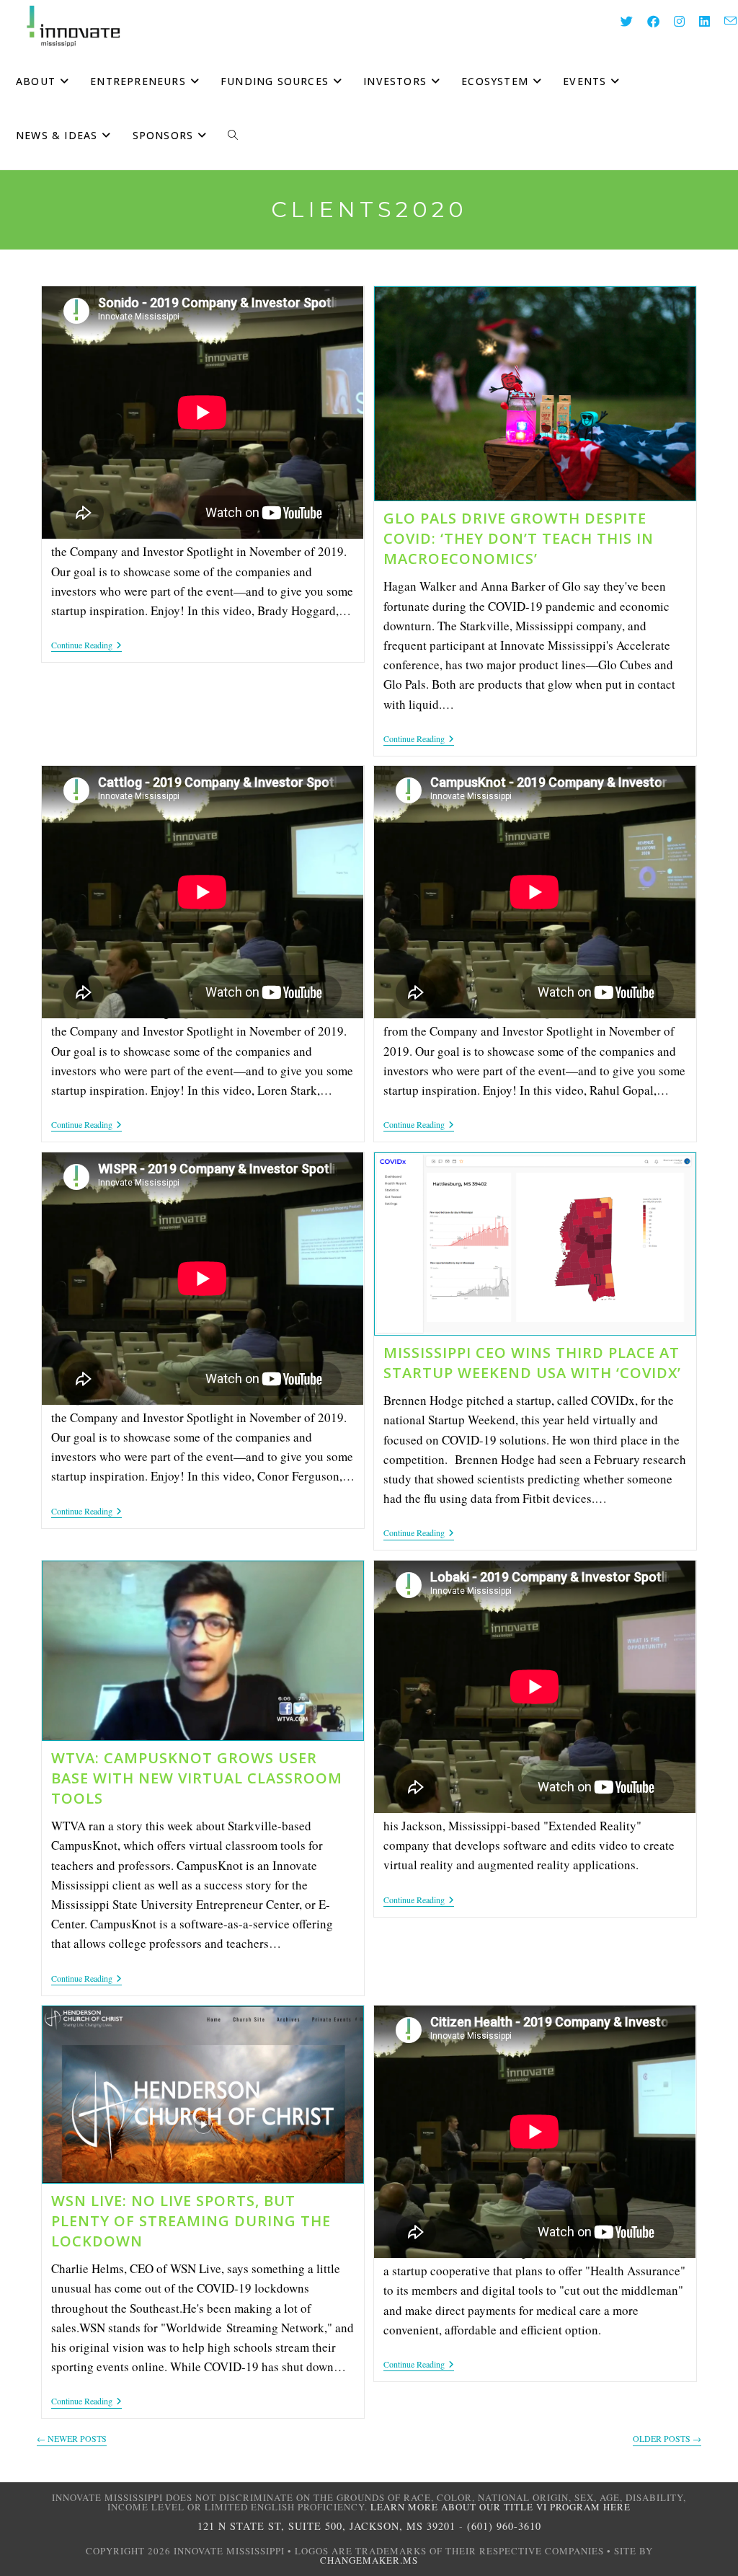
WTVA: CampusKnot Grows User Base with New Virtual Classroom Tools (197, 1778)
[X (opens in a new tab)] (619, 21)
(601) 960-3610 (504, 2526)
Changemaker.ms (369, 2560)
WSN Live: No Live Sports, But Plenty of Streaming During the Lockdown (191, 2221)
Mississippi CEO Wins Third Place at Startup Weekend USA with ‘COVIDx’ (532, 1363)
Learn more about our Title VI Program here (501, 2507)
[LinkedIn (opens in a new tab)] (697, 21)
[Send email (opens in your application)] (723, 21)
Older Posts (667, 2439)
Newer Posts (72, 2439)
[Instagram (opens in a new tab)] (672, 21)
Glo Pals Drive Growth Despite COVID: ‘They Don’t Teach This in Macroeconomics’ (519, 538)
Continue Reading (86, 646)
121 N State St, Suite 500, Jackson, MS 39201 (326, 2526)
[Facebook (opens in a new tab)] (646, 21)
